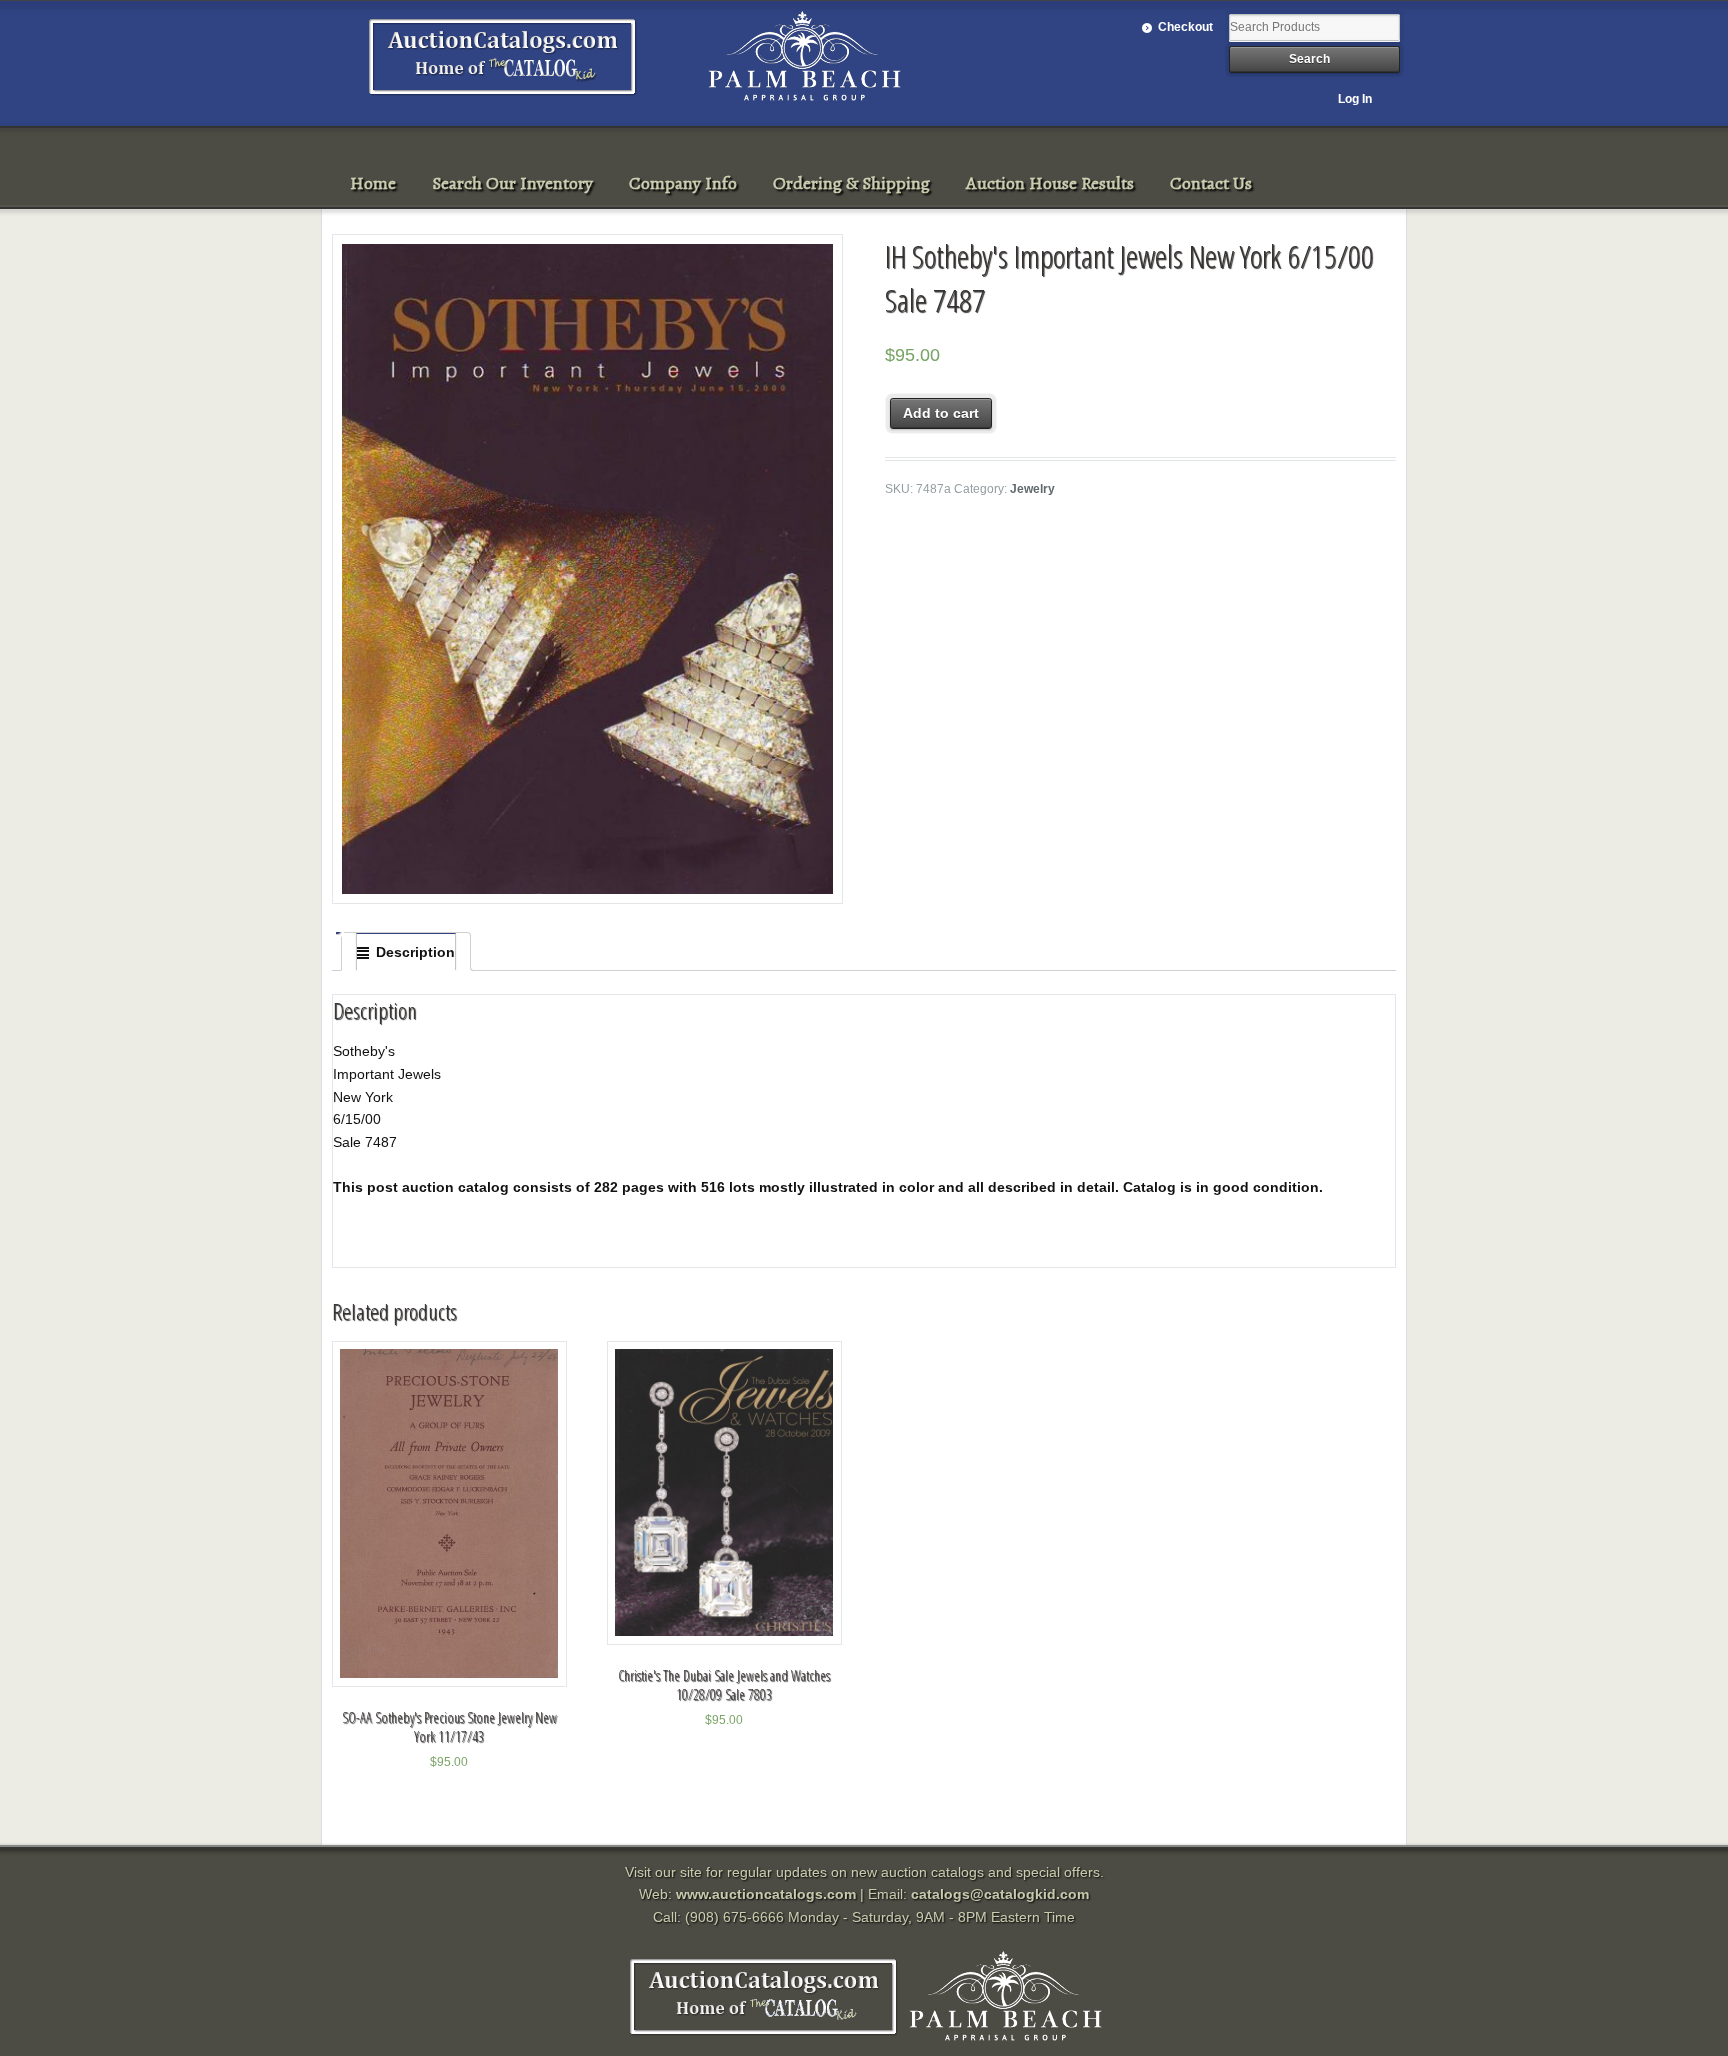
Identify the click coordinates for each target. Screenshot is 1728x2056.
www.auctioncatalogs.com (766, 1894)
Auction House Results (1050, 183)
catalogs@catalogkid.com (1000, 1894)
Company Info (683, 183)
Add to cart (941, 413)
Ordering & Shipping (851, 183)
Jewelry (1032, 489)
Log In (1355, 99)
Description (415, 952)
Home (373, 183)
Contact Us (1211, 183)
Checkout (1185, 27)
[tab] (406, 952)
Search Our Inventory (512, 183)
